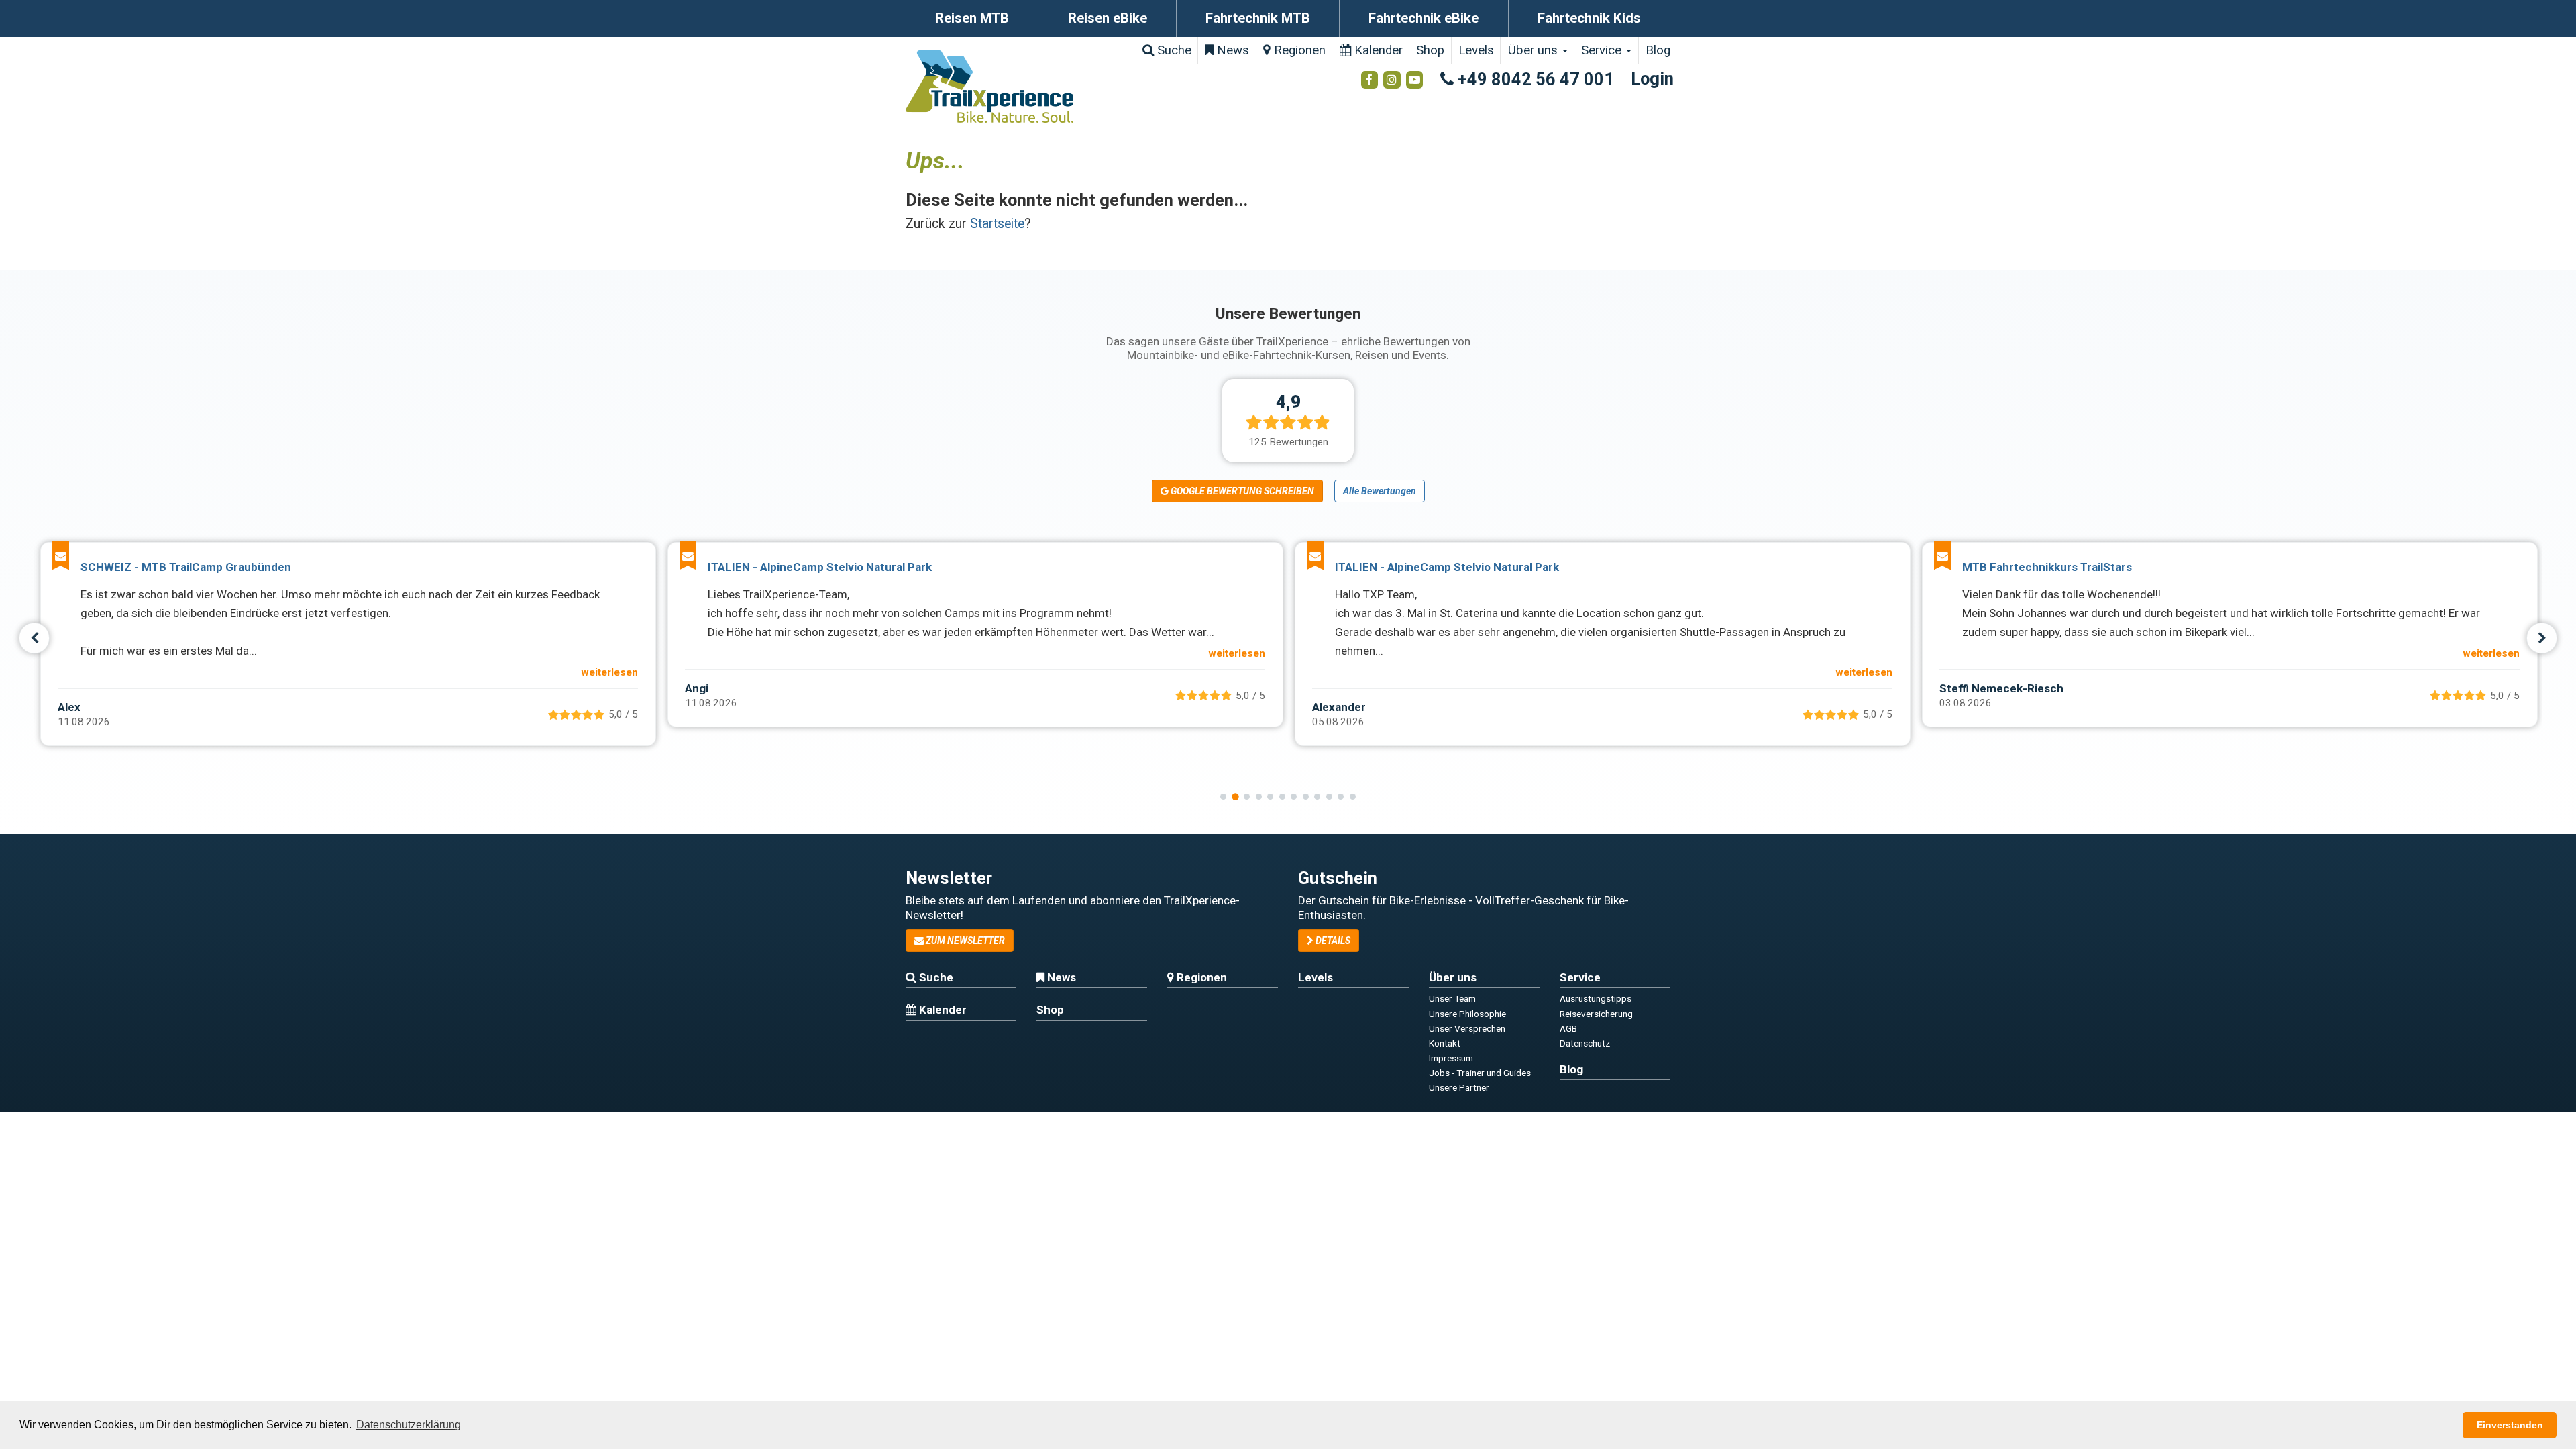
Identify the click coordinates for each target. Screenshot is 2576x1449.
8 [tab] (1306, 797)
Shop (1430, 50)
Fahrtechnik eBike (1424, 18)
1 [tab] (1223, 797)
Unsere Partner (1459, 1087)
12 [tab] (1353, 797)
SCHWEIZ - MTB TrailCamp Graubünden (186, 567)
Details (1332, 941)
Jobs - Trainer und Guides (1480, 1073)
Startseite (997, 224)
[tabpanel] (348, 644)
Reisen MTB (972, 18)
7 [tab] (1294, 797)
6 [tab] (1282, 797)
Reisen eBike (1108, 18)
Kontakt (1445, 1043)
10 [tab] (1329, 797)
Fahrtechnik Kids (1589, 18)
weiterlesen (609, 672)
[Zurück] (35, 638)
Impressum (1451, 1058)
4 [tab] (1259, 797)
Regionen (1298, 50)
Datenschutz (1585, 1043)
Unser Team (1452, 998)
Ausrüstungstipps (1596, 998)
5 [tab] (1270, 797)
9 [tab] (1317, 797)
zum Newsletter (964, 941)
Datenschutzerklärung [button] (409, 1425)
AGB (1568, 1028)
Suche (1173, 50)
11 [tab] (1341, 797)
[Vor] (2542, 638)
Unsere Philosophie (1467, 1014)
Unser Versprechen (1467, 1028)
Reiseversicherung (1596, 1014)
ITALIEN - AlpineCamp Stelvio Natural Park (820, 567)
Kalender (1377, 50)
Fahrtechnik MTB (1258, 18)
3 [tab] (1247, 797)
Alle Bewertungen (1380, 491)
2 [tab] (1235, 796)
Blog (1658, 50)
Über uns (1535, 50)
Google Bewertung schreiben (1241, 491)
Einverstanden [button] (2510, 1425)
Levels (1476, 50)
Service (1603, 50)
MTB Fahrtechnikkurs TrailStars (2047, 567)
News (1231, 50)
